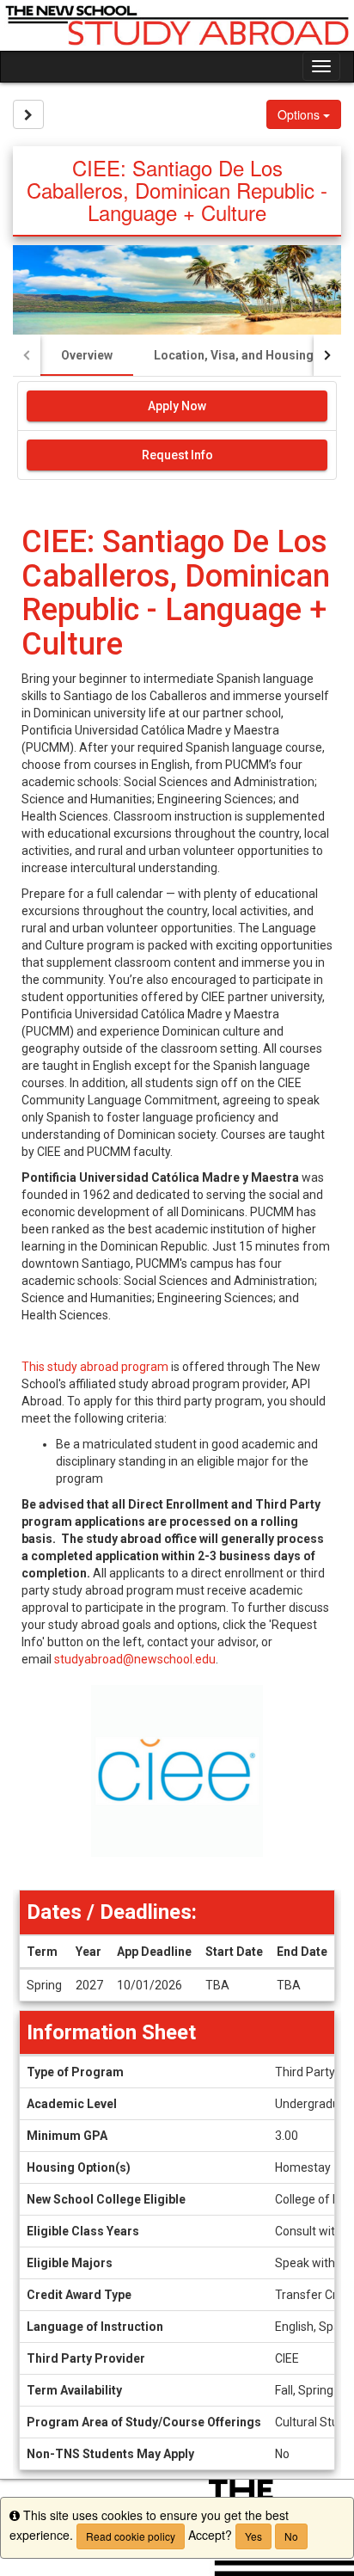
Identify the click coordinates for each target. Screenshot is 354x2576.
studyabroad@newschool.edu (135, 1659)
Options (300, 114)
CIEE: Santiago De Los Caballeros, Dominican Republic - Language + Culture (176, 593)
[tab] (87, 355)
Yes (253, 2536)
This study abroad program (95, 1367)
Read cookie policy (131, 2536)
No (291, 2536)
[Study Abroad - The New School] (177, 25)
